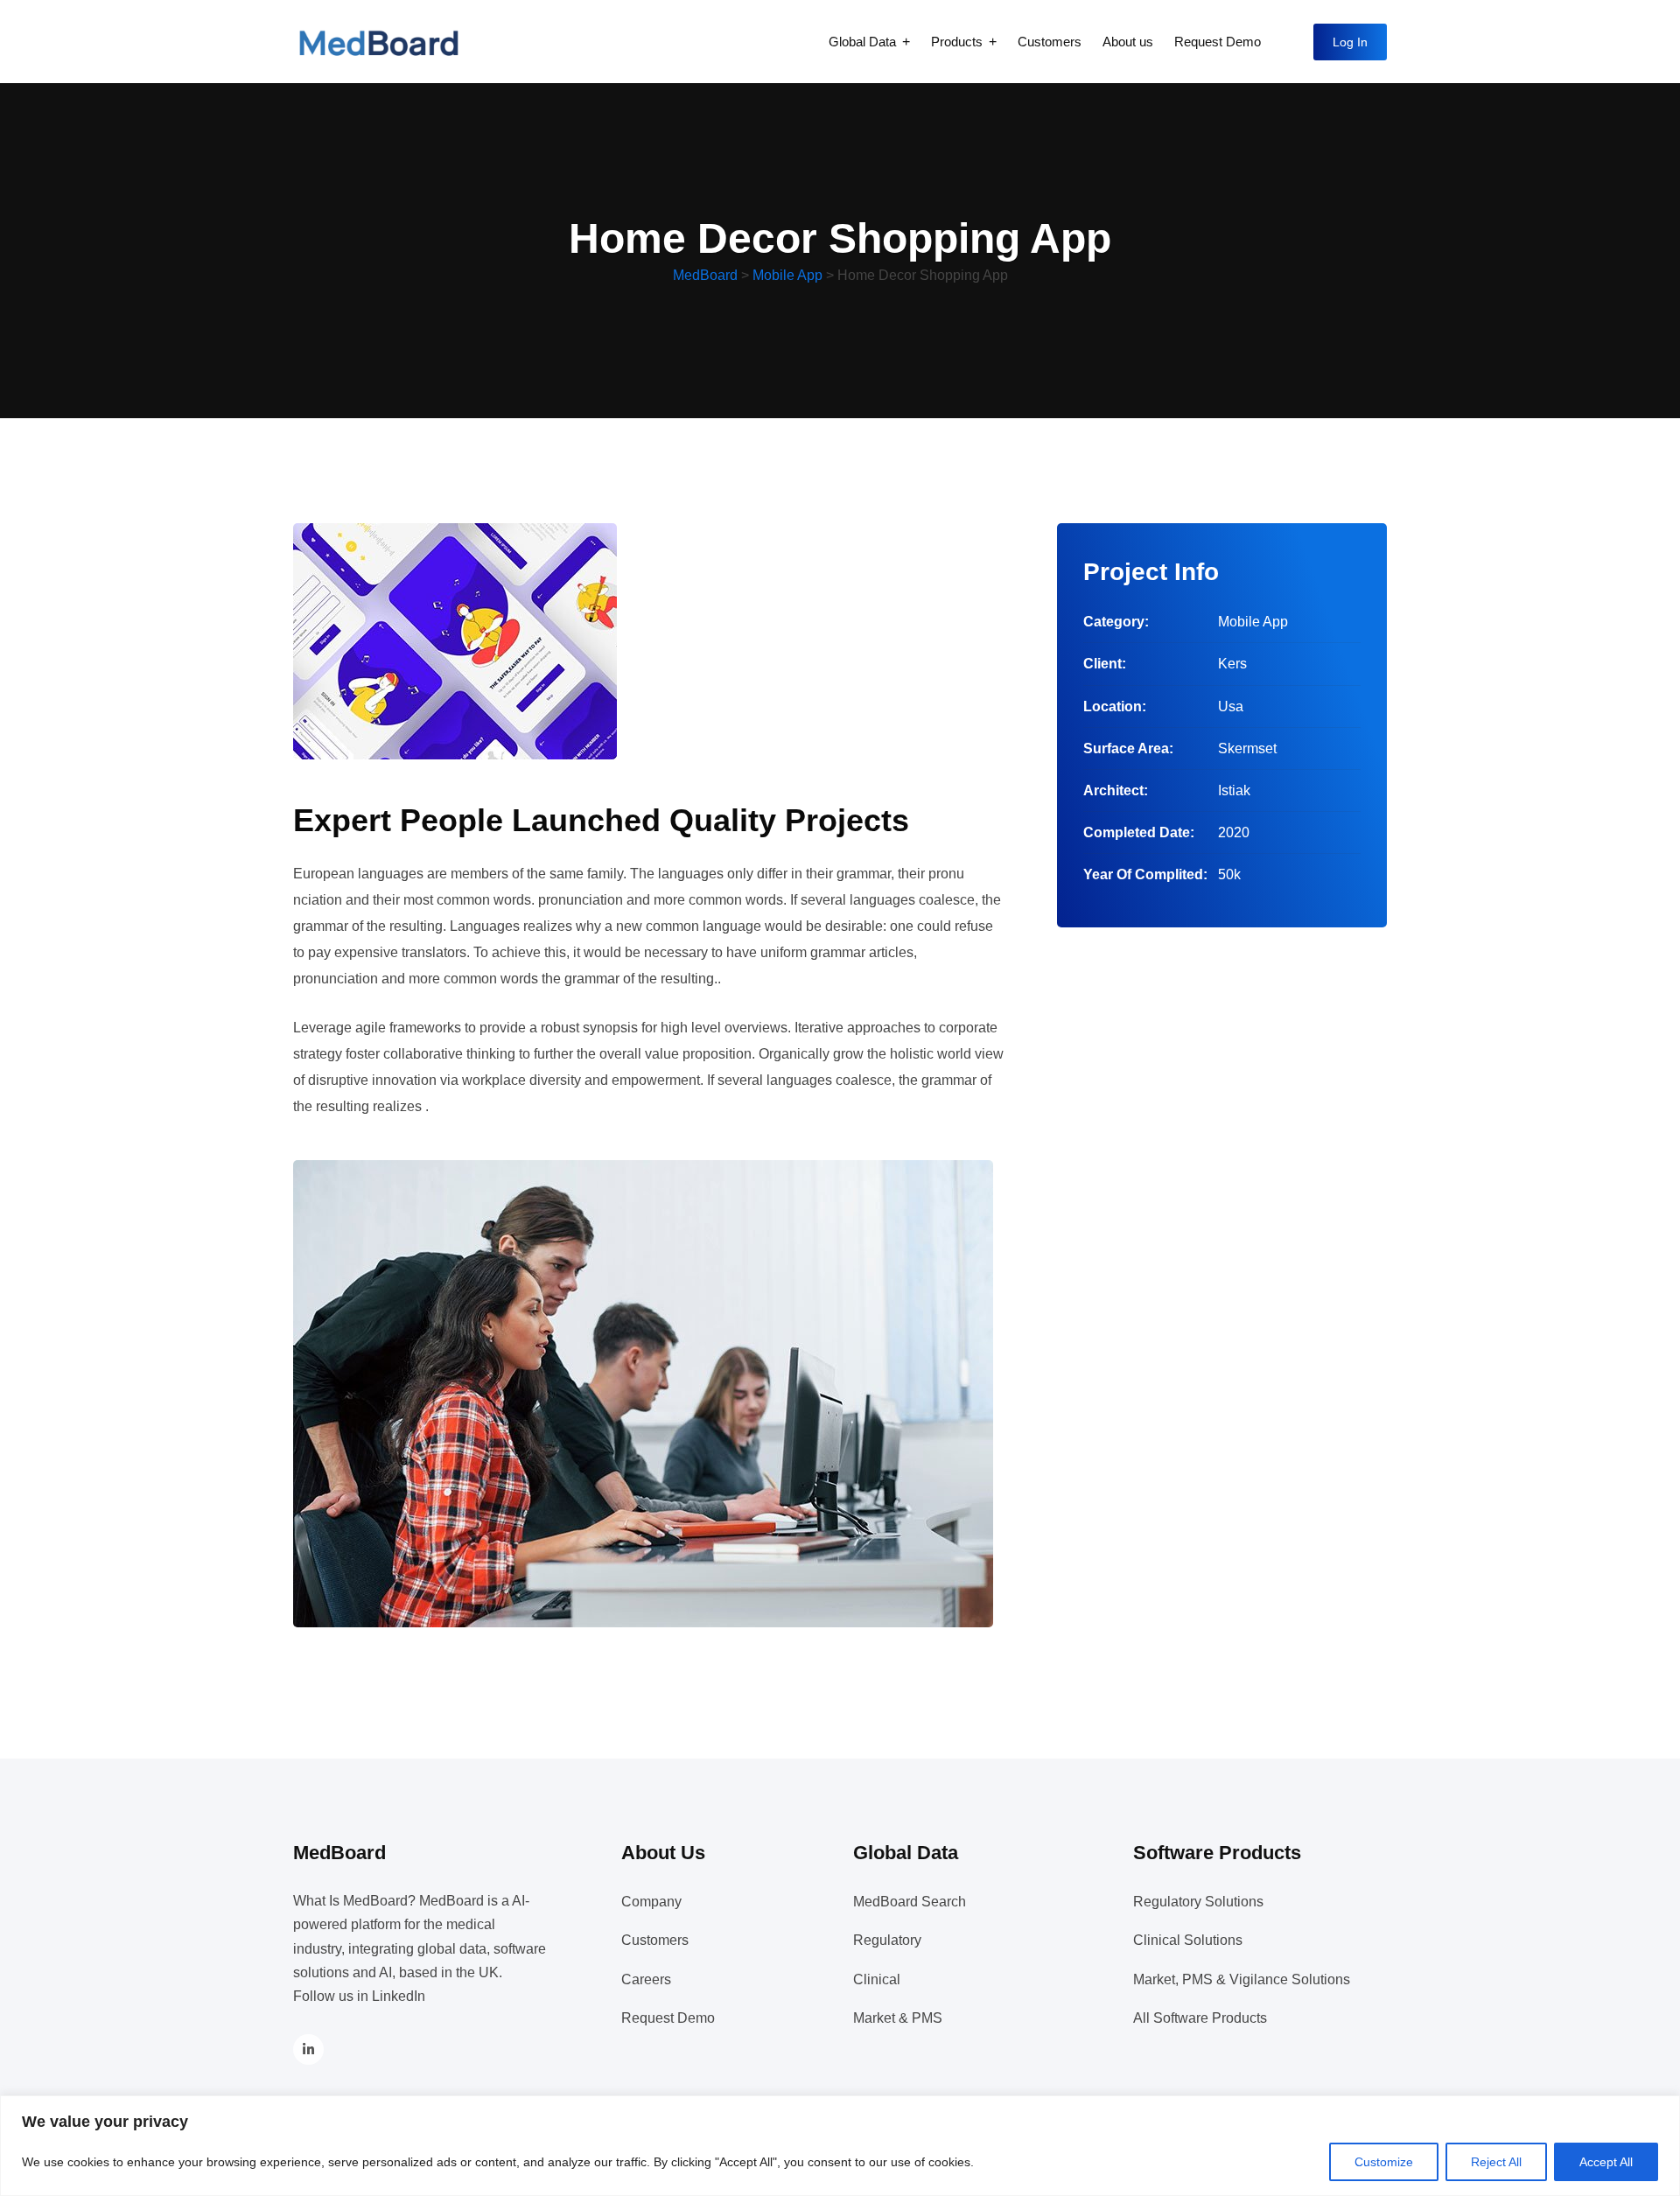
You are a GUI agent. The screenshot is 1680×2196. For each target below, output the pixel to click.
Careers (646, 1979)
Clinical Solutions (1188, 1940)
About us (1128, 42)
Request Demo (1218, 42)
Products (957, 42)
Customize (1384, 2162)
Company (651, 1902)
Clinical (877, 1979)
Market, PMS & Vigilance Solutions (1242, 1979)
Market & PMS (898, 2018)
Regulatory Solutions (1198, 1902)
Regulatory (887, 1940)
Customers (1050, 42)
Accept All (1606, 2162)
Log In (1350, 42)
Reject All (1496, 2162)
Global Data (862, 42)
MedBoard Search (910, 1902)
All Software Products (1200, 2018)
